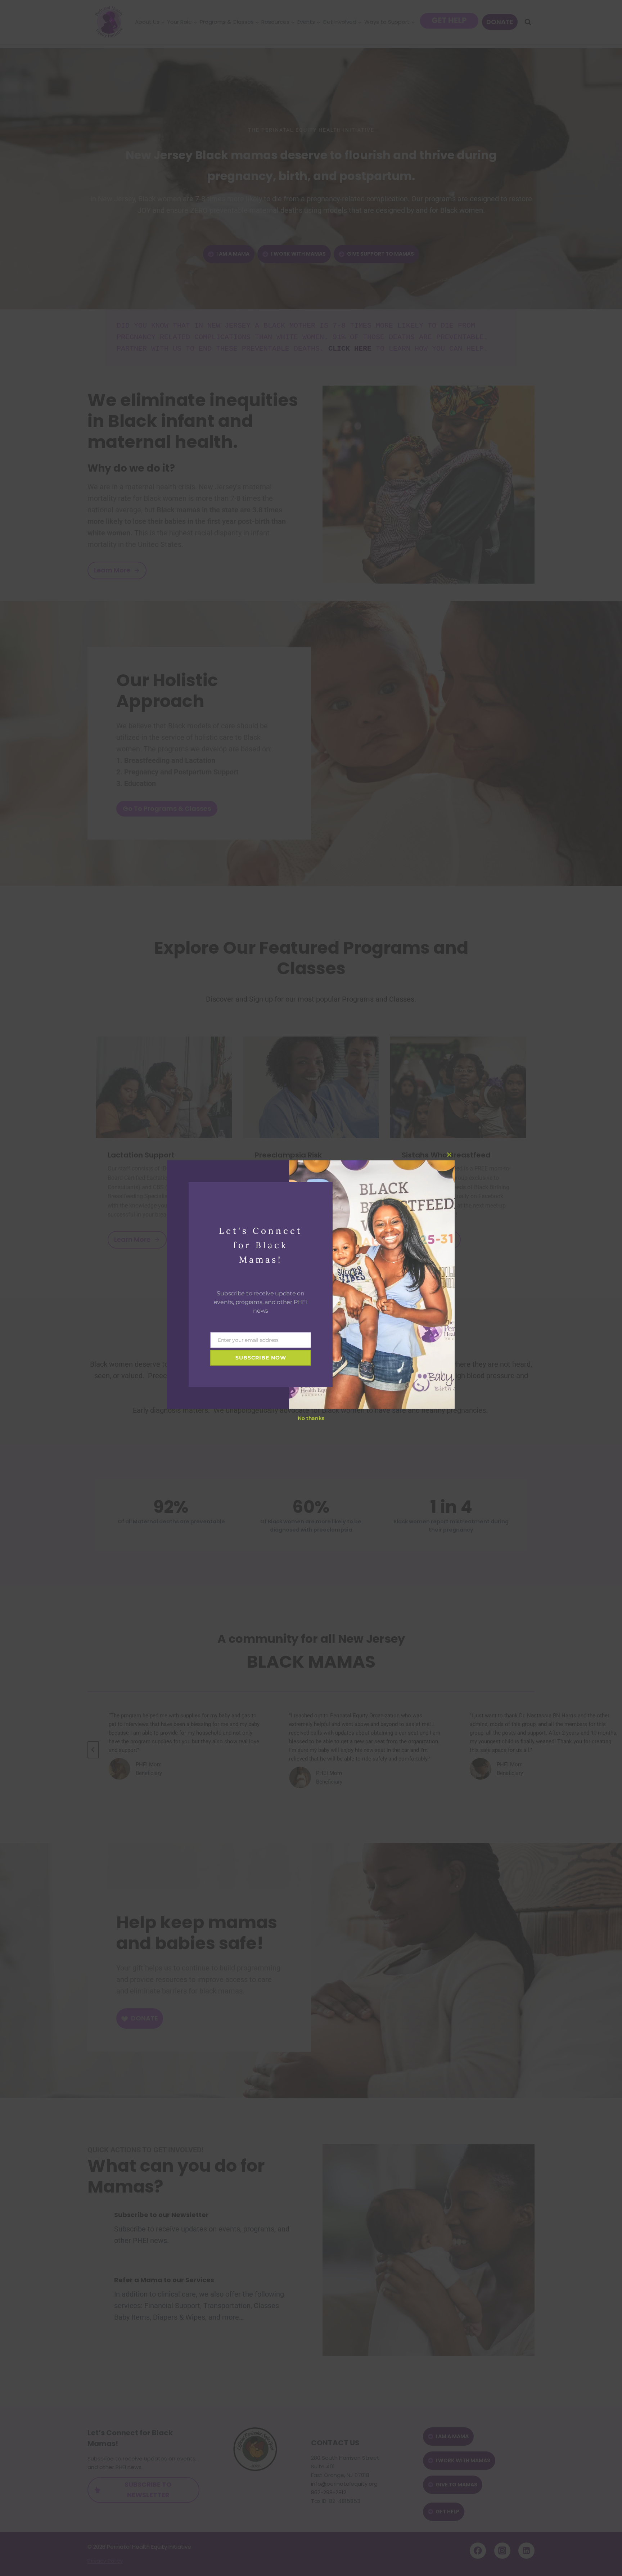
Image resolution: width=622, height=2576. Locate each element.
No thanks (311, 1418)
